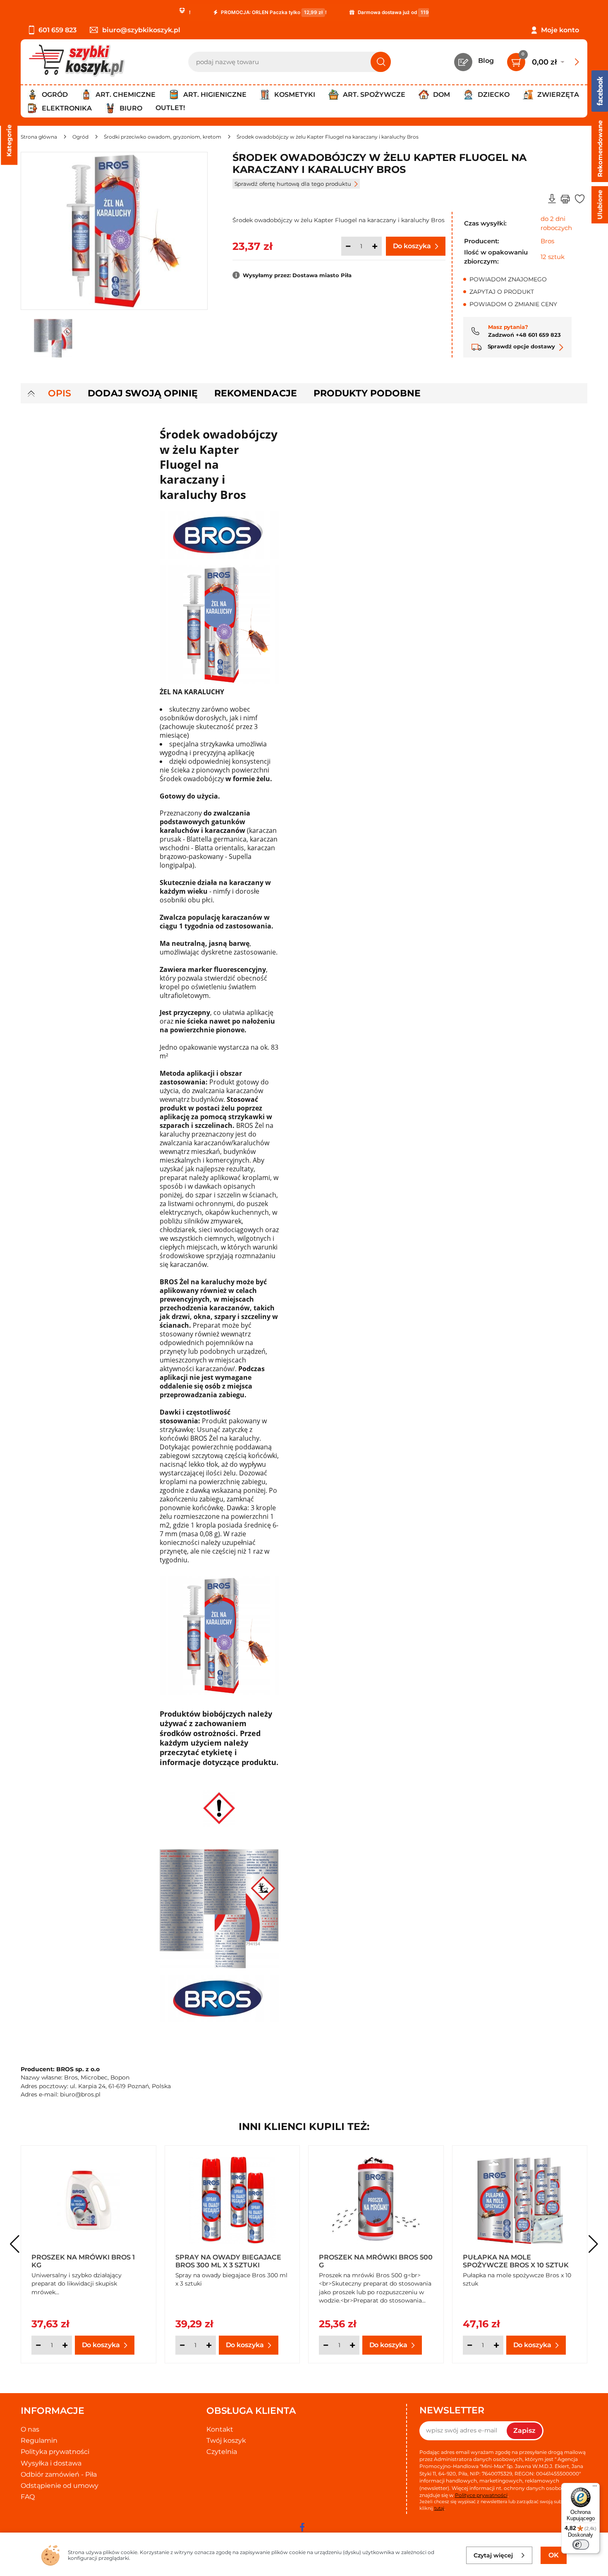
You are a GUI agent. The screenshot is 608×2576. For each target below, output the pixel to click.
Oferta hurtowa (197, 2275)
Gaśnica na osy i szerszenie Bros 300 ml (373, 2261)
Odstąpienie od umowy (60, 2486)
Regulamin (39, 2440)
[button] (593, 2244)
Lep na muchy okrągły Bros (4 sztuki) (87, 2261)
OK (554, 2555)
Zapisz (524, 2431)
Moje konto (560, 30)
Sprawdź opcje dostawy (521, 346)
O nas (30, 2429)
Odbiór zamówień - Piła (59, 2474)
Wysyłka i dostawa (51, 2463)
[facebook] (302, 2527)
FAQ (28, 2497)
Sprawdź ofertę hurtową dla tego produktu (293, 184)
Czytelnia (222, 2452)
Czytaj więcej (493, 2555)
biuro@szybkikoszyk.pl (141, 30)
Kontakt (220, 2429)
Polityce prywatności (481, 2495)
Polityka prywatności (55, 2452)
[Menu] (595, 2488)
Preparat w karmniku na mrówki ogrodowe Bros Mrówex (513, 2261)
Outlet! (170, 108)
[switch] (581, 2545)
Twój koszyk (226, 2440)
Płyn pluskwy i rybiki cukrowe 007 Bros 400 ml (226, 2261)
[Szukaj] (381, 62)
